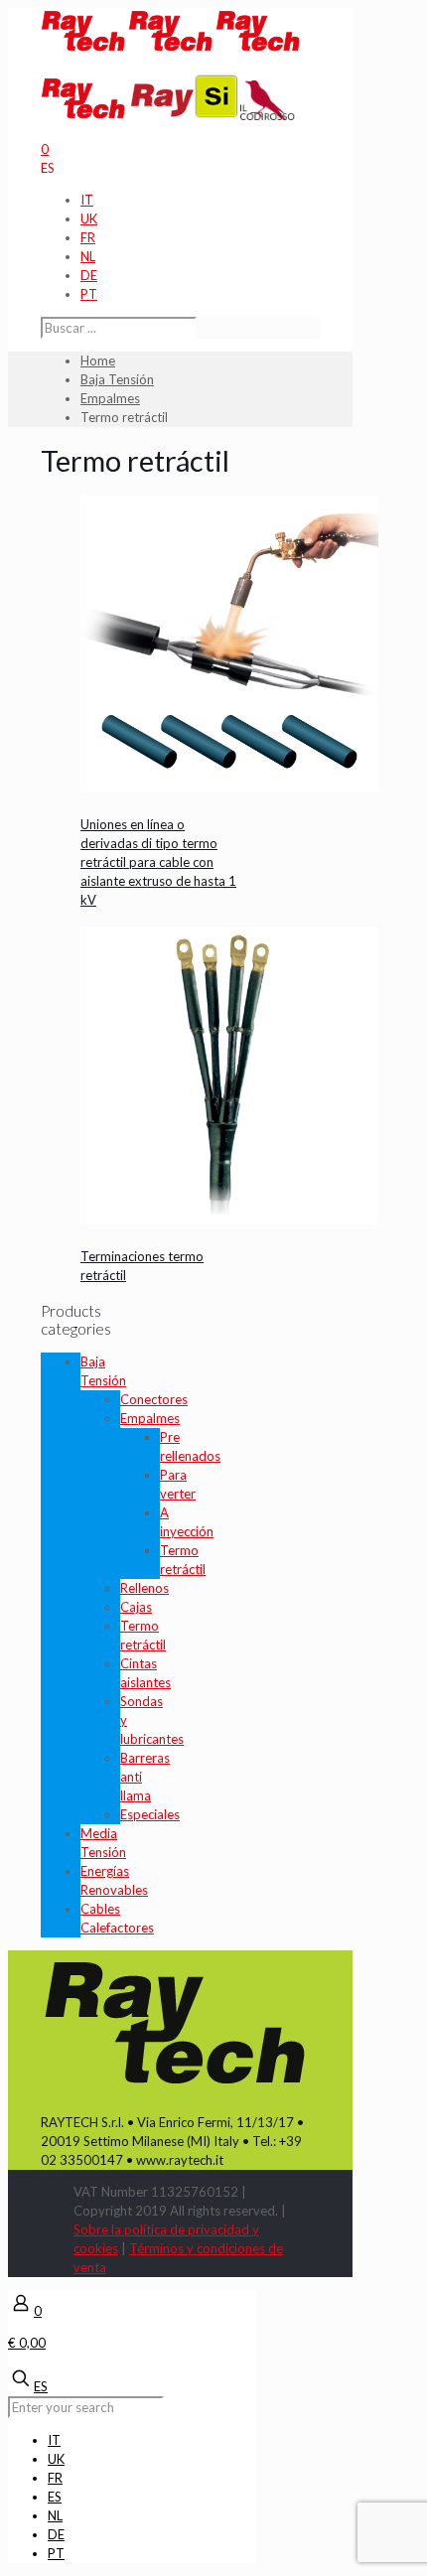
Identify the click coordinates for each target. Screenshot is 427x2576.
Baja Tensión (117, 379)
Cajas (136, 1607)
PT (89, 294)
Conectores (154, 1399)
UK (89, 218)
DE (89, 275)
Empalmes (110, 398)
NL (88, 256)
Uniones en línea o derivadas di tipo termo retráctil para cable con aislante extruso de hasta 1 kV (158, 862)
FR (88, 237)
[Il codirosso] (268, 115)
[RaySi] (186, 115)
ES (48, 168)
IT (87, 200)
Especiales (150, 1814)
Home (98, 360)
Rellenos (144, 1588)
